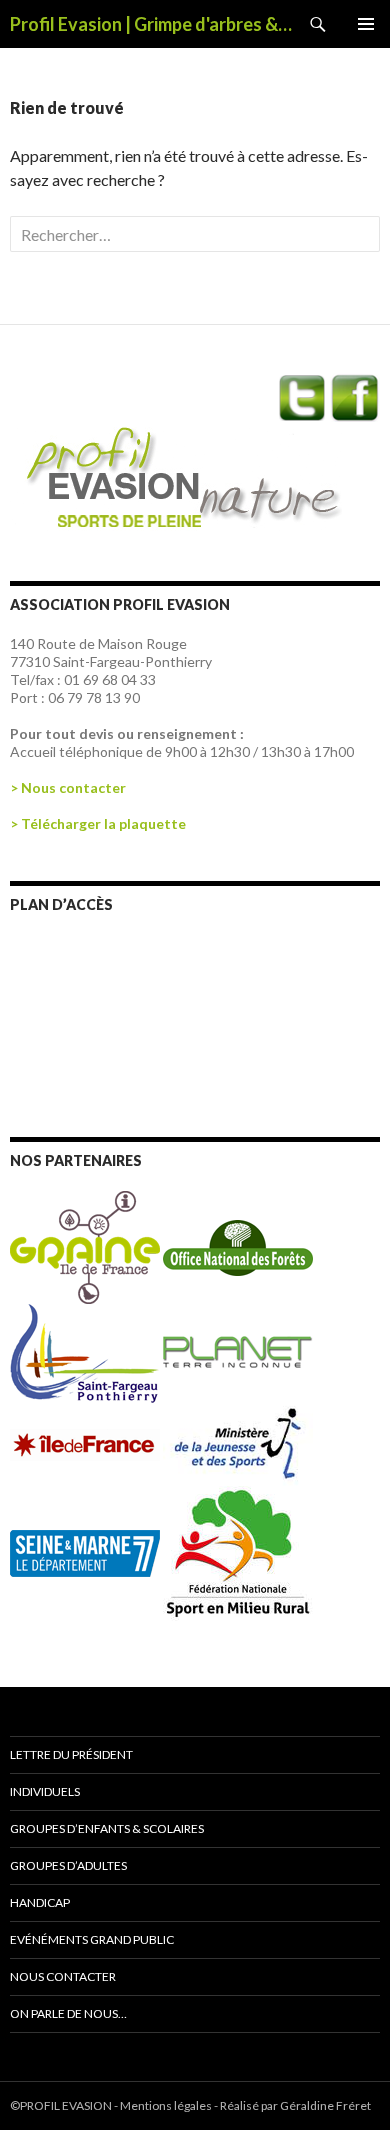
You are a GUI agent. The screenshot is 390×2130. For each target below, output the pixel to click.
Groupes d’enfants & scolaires (107, 1828)
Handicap (40, 1902)
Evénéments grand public (92, 1939)
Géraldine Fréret (325, 2105)
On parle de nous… (68, 2013)
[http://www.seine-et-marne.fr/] (86, 1551)
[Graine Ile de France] (85, 1245)
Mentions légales (166, 2105)
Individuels (45, 1791)
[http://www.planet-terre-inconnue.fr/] (238, 1352)
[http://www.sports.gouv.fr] (238, 1443)
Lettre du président (71, 1754)
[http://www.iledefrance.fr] (86, 1443)
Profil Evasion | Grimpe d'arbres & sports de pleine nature (152, 24)
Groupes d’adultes (68, 1865)
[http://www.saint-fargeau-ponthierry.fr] (86, 1352)
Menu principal (366, 24)
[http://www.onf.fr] (238, 1245)
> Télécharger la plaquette (98, 823)
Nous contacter (63, 1976)
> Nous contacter (68, 787)
